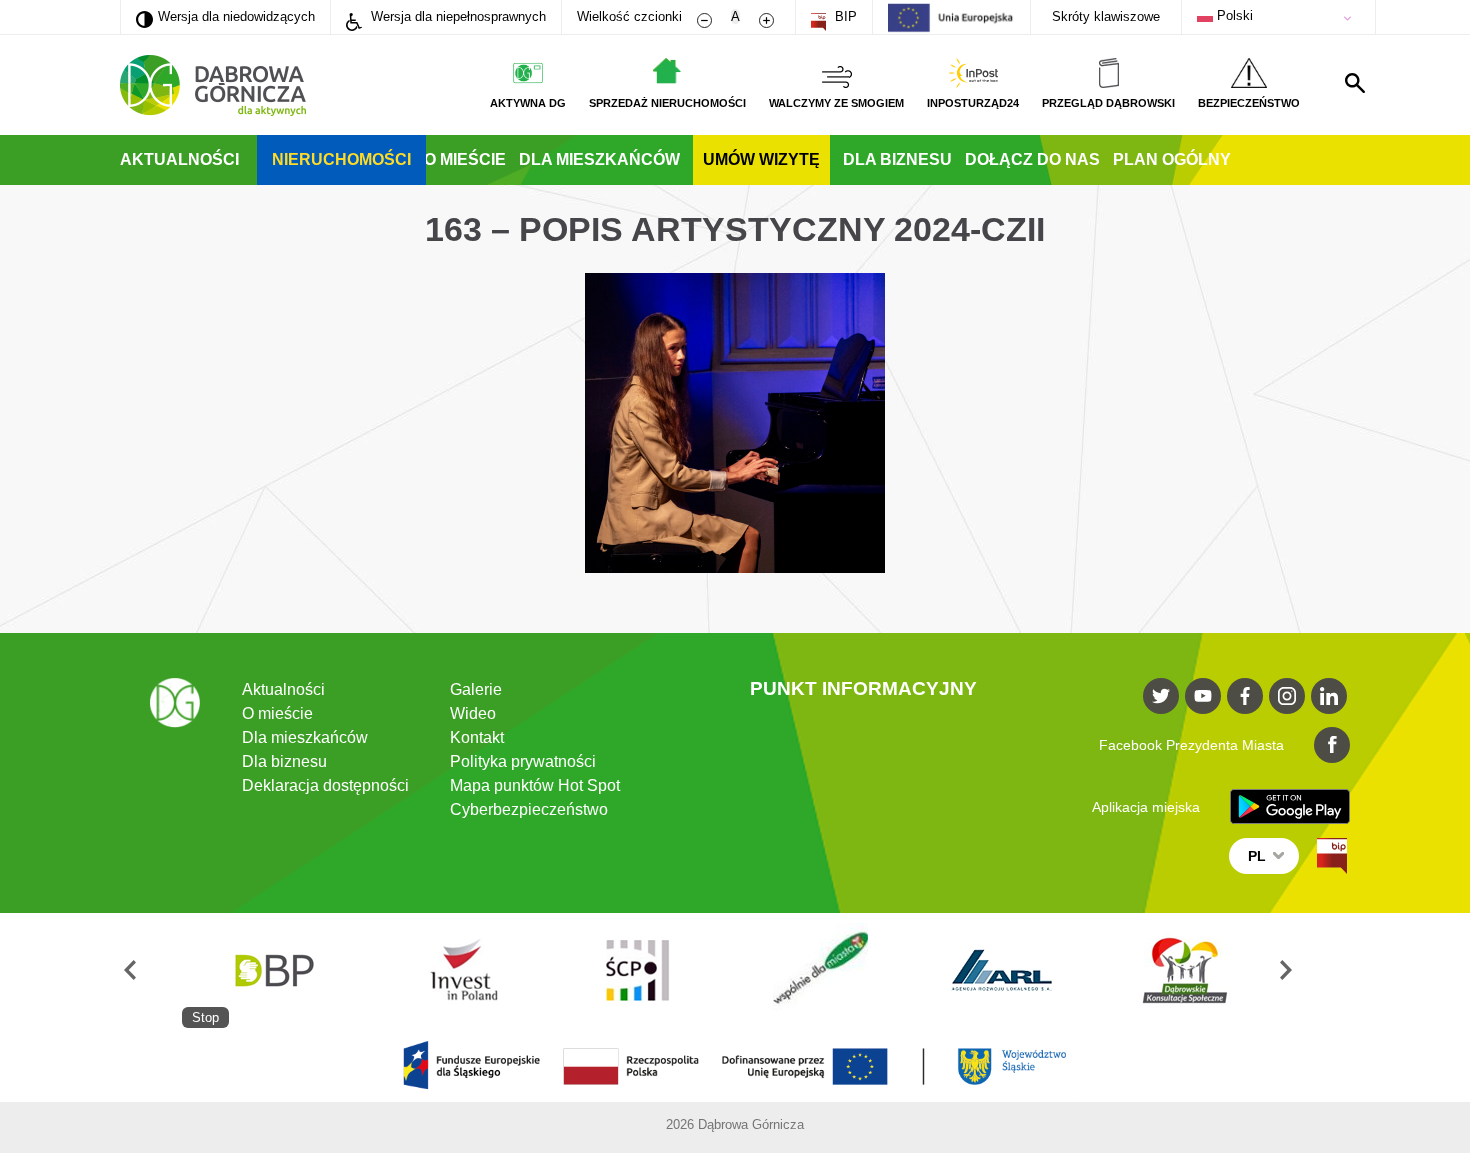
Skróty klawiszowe (1106, 16)
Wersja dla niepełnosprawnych (456, 16)
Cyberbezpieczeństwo (529, 809)
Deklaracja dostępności (325, 785)
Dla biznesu (897, 159)
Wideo (473, 713)
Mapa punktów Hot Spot (535, 785)
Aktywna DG (528, 103)
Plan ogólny (1172, 159)
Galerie (476, 689)
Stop (205, 1017)
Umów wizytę (761, 159)
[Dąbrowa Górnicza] (213, 85)
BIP (844, 16)
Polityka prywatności (523, 761)
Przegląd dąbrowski (1108, 103)
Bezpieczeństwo (1249, 103)
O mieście (465, 159)
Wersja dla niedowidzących (225, 16)
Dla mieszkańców (599, 159)
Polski (1233, 15)
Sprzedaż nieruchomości (667, 103)
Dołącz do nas (1032, 159)
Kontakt (477, 737)
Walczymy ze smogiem (836, 103)
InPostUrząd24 (973, 103)
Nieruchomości (341, 159)
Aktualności (179, 159)
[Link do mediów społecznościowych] (1161, 696)
